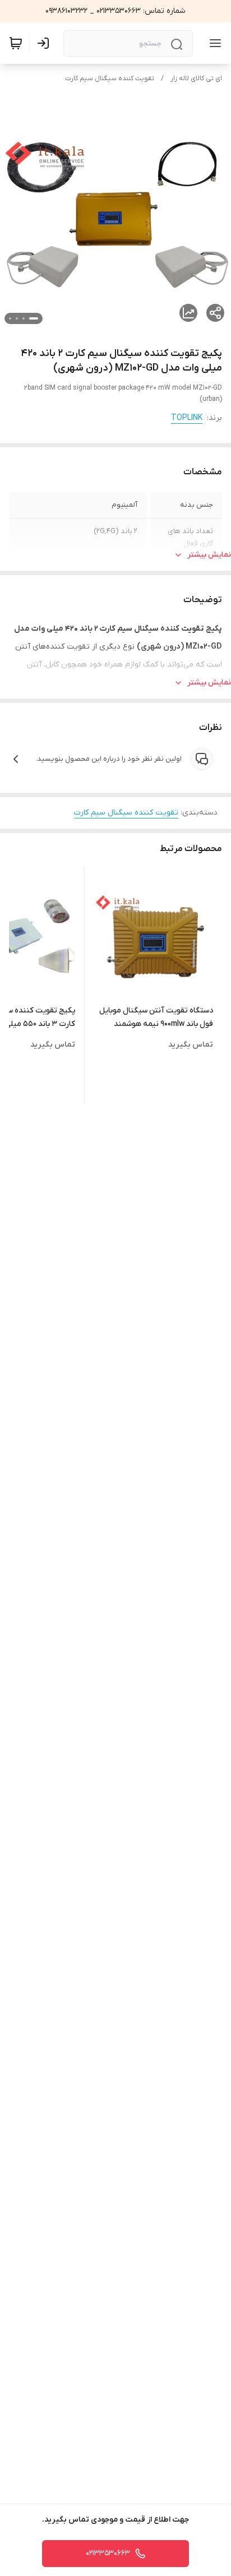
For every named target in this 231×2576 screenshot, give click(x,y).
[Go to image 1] (34, 318)
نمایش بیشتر (209, 555)
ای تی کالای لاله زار (196, 78)
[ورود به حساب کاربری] (45, 43)
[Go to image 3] (17, 318)
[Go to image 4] (10, 318)
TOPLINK (187, 418)
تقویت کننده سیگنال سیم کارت (110, 78)
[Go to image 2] (24, 318)
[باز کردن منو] (213, 43)
